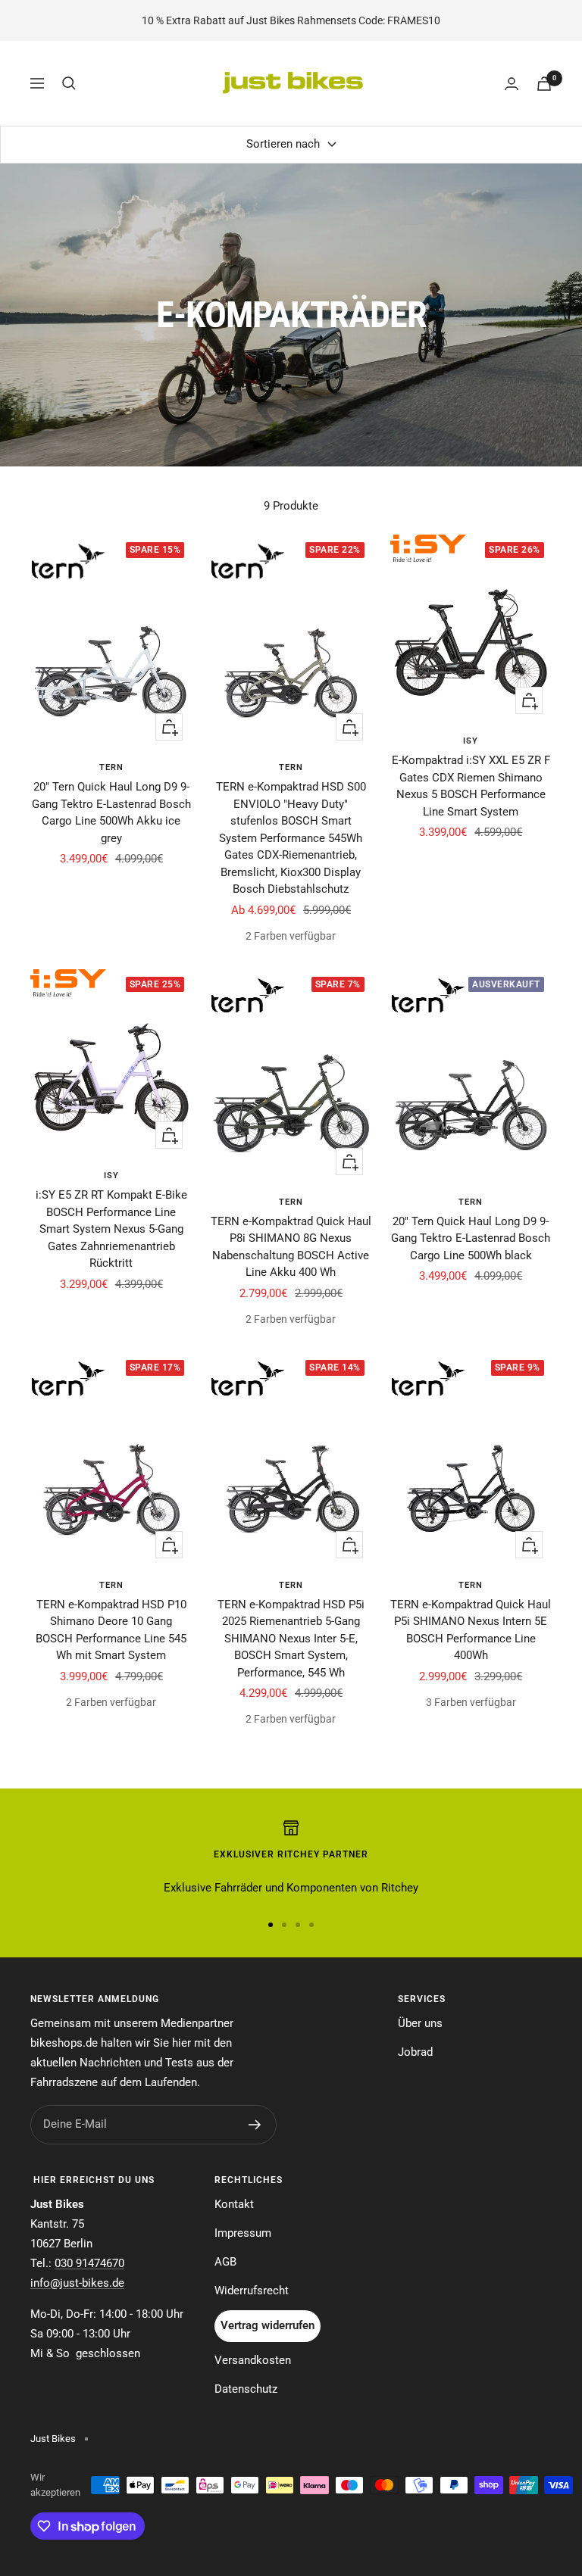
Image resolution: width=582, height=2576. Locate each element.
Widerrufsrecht (252, 2291)
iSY (471, 741)
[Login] (512, 84)
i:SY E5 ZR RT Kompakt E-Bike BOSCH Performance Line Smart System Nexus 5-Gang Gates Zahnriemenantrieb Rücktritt (111, 1229)
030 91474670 (89, 2263)
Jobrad (415, 2052)
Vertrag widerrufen (268, 2325)
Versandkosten (253, 2360)
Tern (111, 767)
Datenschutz (246, 2389)
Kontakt (234, 2204)
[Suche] (69, 83)
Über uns (420, 2023)
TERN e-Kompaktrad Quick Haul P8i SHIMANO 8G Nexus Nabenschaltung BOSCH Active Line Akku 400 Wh (291, 1247)
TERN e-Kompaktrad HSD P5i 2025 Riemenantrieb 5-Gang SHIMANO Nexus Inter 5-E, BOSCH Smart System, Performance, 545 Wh (291, 1639)
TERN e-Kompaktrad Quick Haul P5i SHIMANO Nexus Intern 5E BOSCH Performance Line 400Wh (471, 1630)
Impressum (243, 2233)
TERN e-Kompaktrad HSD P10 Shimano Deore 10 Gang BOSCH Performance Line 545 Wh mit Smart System (111, 1630)
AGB (225, 2262)
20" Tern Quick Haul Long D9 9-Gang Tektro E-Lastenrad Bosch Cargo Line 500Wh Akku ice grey (111, 812)
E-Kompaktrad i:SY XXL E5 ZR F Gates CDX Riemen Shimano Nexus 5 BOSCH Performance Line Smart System (471, 786)
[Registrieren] (255, 2125)
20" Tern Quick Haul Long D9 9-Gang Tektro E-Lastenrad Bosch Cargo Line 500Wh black (471, 1238)
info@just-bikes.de (77, 2283)
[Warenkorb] (544, 84)
